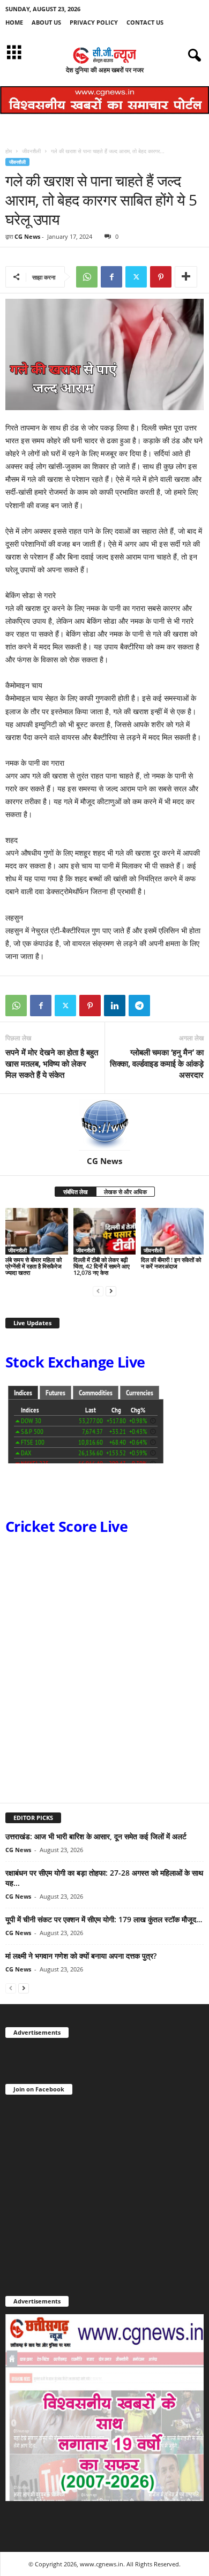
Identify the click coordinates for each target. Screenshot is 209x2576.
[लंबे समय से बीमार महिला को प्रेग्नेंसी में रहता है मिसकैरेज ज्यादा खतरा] (37, 1231)
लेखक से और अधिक (125, 1192)
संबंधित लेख (76, 1192)
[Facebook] (111, 277)
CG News (27, 236)
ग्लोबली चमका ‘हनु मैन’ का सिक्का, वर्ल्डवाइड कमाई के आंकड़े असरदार (157, 1063)
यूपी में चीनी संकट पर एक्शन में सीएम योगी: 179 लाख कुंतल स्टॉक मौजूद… (104, 1919)
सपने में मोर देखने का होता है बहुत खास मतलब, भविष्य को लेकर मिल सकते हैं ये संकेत (52, 1063)
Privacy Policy (94, 22)
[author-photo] (104, 1125)
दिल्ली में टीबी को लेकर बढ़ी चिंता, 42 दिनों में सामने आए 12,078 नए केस (102, 1266)
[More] (186, 277)
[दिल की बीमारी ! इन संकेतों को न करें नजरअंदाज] (172, 1231)
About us (46, 22)
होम (9, 151)
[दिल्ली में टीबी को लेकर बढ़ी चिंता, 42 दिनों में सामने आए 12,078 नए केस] (105, 1231)
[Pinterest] (161, 277)
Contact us (145, 22)
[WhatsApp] (87, 277)
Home (14, 22)
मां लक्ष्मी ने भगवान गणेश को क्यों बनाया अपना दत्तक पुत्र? (82, 1956)
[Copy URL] (164, 1006)
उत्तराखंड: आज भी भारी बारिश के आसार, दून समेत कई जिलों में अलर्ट (96, 1836)
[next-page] (111, 1291)
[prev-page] (98, 1291)
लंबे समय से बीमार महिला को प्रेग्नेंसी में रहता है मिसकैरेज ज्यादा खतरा (33, 1266)
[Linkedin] (115, 1006)
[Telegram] (139, 1006)
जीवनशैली (31, 151)
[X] (136, 277)
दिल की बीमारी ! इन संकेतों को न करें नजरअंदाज (171, 1263)
